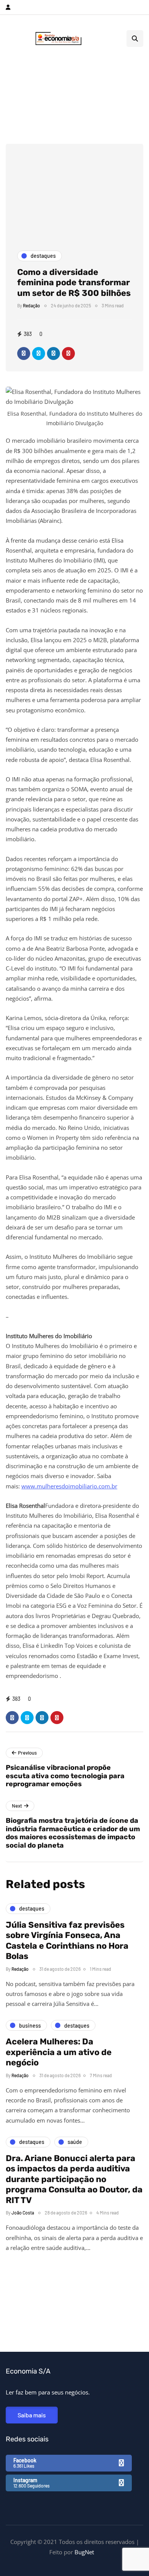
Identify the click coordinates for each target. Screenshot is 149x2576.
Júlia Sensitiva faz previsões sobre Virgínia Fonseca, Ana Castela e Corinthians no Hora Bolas (67, 1941)
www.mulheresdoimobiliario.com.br (69, 1486)
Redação (32, 305)
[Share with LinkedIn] (53, 354)
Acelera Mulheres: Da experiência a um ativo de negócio (59, 2052)
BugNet (84, 2552)
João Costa (23, 2213)
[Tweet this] (39, 354)
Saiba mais (32, 2415)
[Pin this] (68, 354)
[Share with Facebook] (24, 354)
